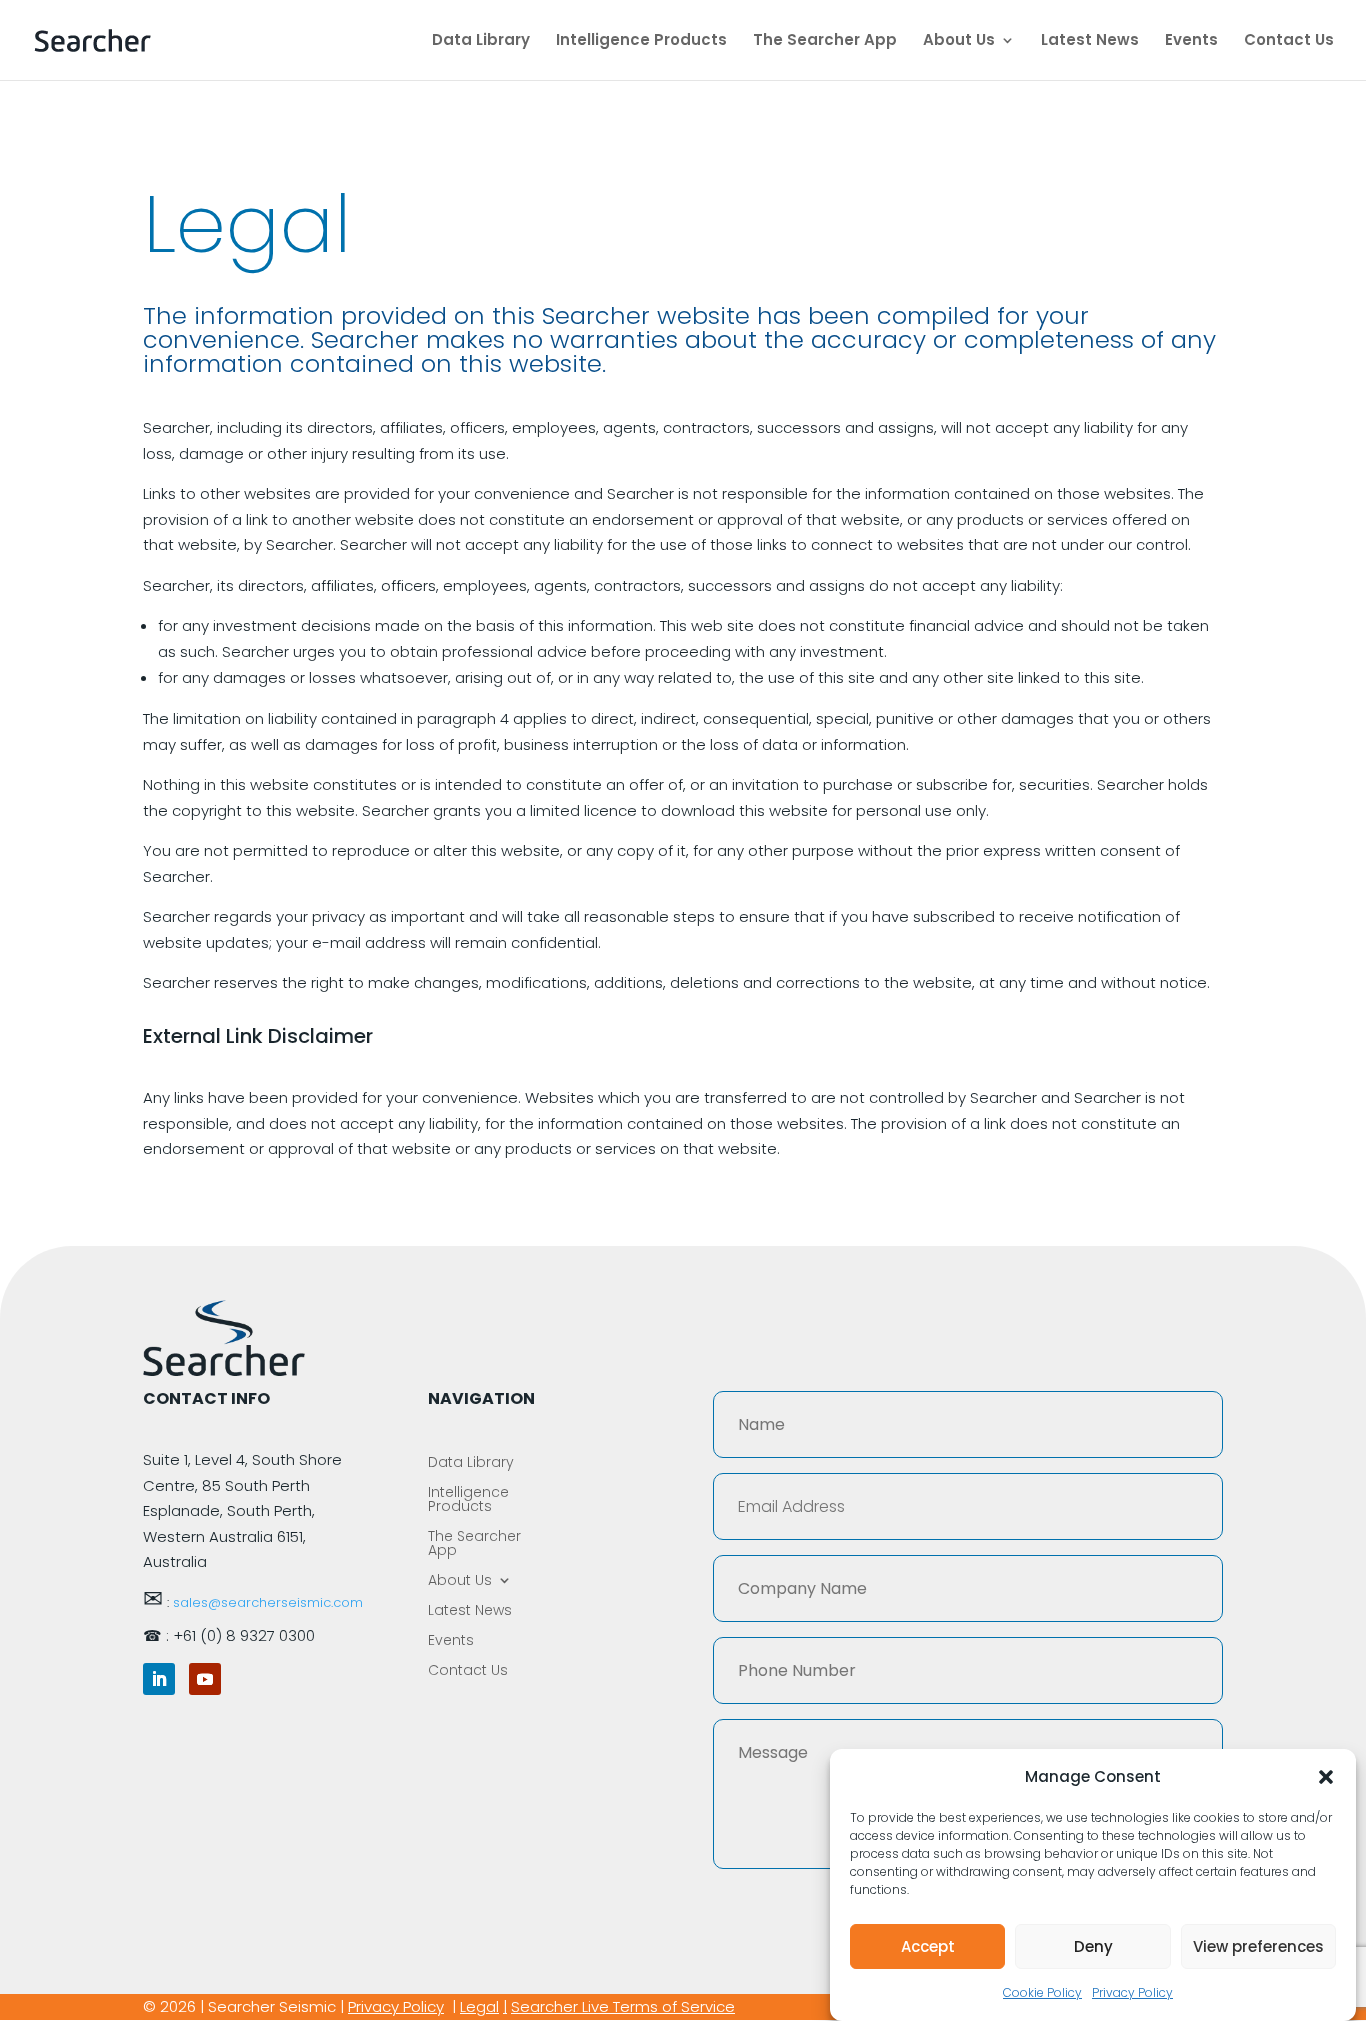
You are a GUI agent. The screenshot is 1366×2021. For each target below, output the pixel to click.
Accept (928, 1946)
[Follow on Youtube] (205, 1679)
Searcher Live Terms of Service (623, 2006)
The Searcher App (825, 41)
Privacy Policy (1132, 1993)
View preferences (1258, 1946)
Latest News (1090, 41)
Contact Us (1289, 41)
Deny (1093, 1946)
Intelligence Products (641, 41)
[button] (1326, 1777)
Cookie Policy (1042, 1993)
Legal (479, 2006)
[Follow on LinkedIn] (159, 1679)
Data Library (481, 41)
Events (1191, 41)
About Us (959, 41)
